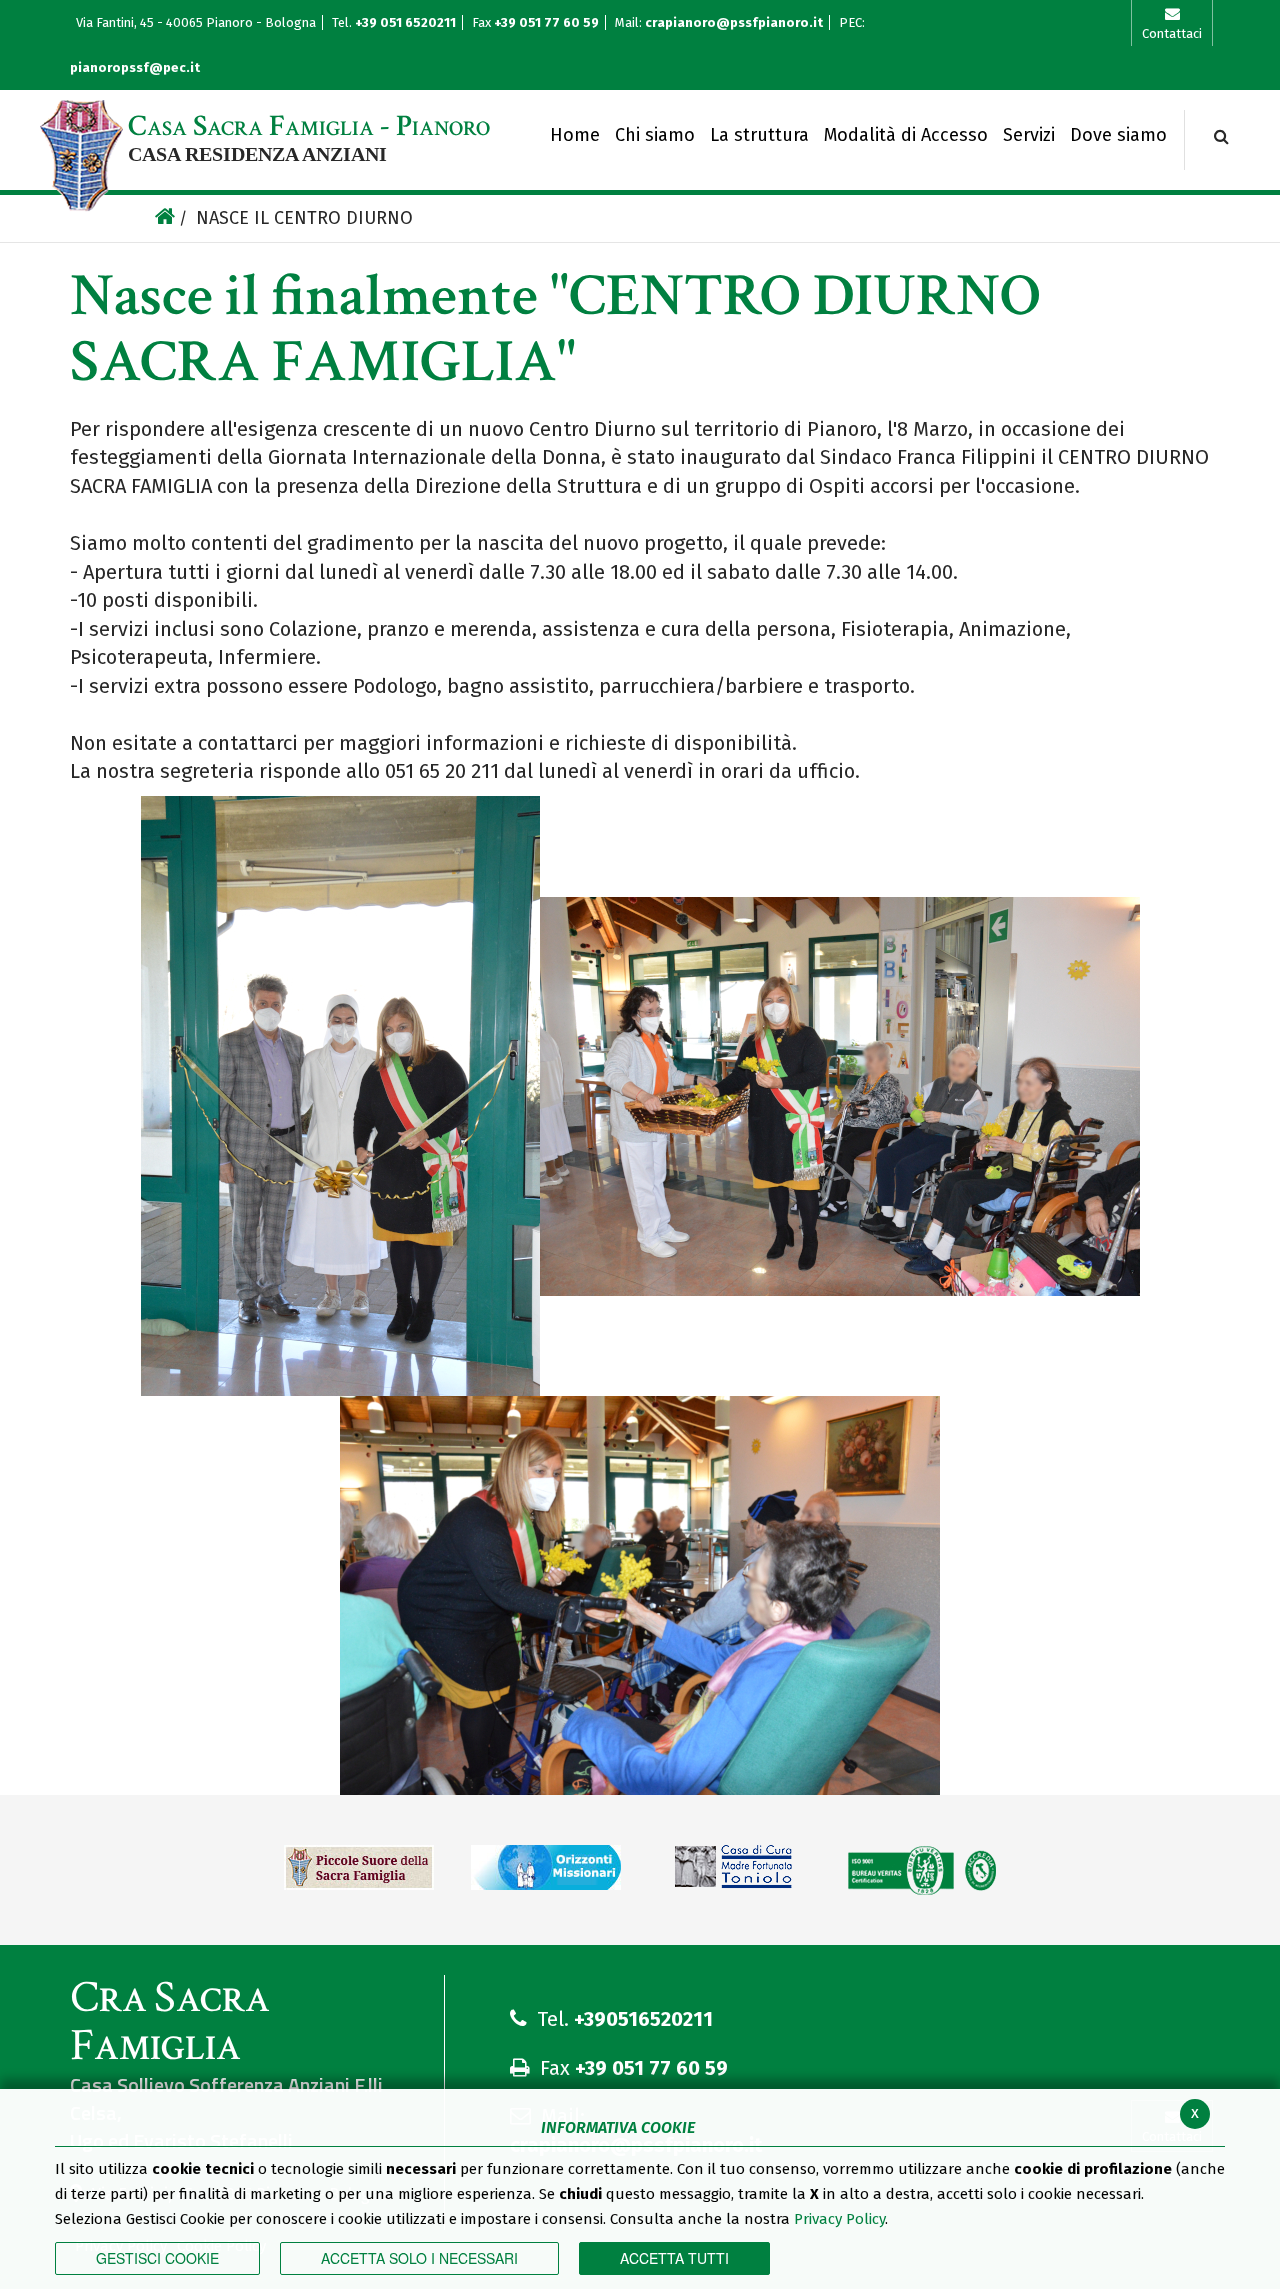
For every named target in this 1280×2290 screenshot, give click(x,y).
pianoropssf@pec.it (135, 67)
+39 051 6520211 (407, 22)
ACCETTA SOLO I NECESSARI (419, 2258)
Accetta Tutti (674, 2258)
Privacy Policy (839, 2219)
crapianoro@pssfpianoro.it (734, 22)
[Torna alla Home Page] (81, 156)
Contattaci (1172, 33)
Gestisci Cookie (157, 2258)
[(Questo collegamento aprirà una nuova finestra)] (359, 1875)
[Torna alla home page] (165, 218)
